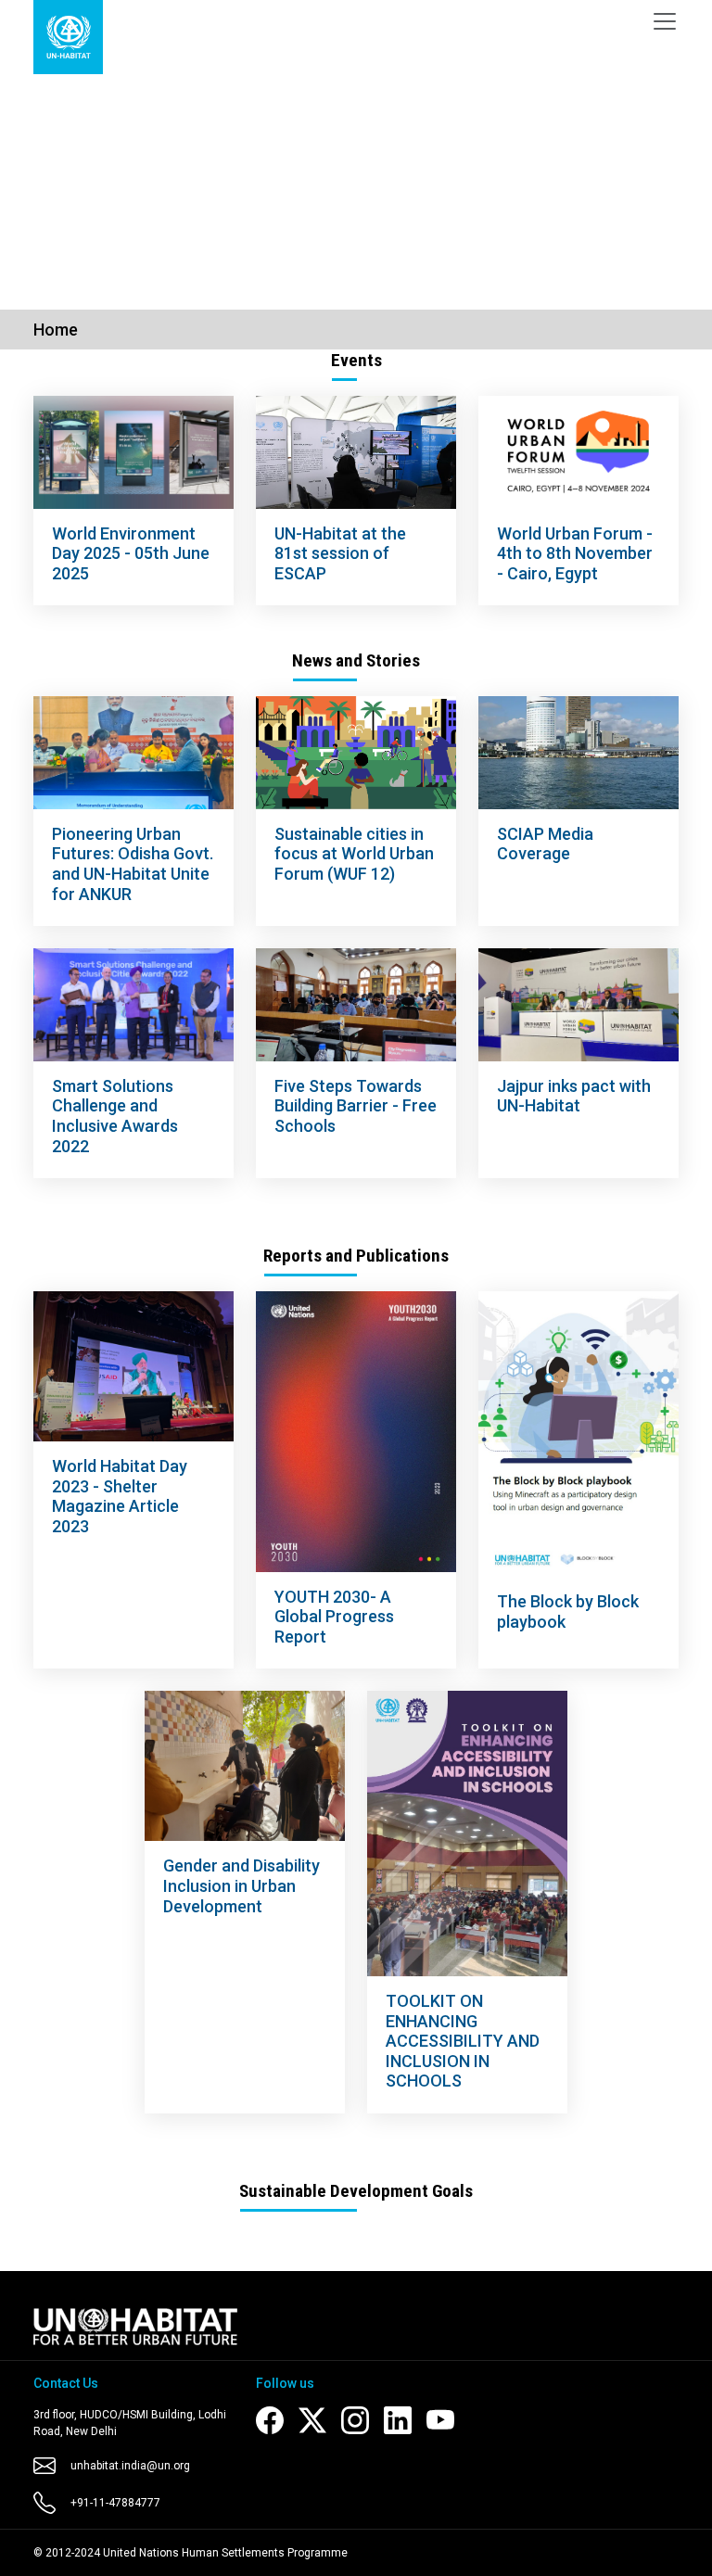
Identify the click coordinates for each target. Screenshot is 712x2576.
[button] (53, 176)
